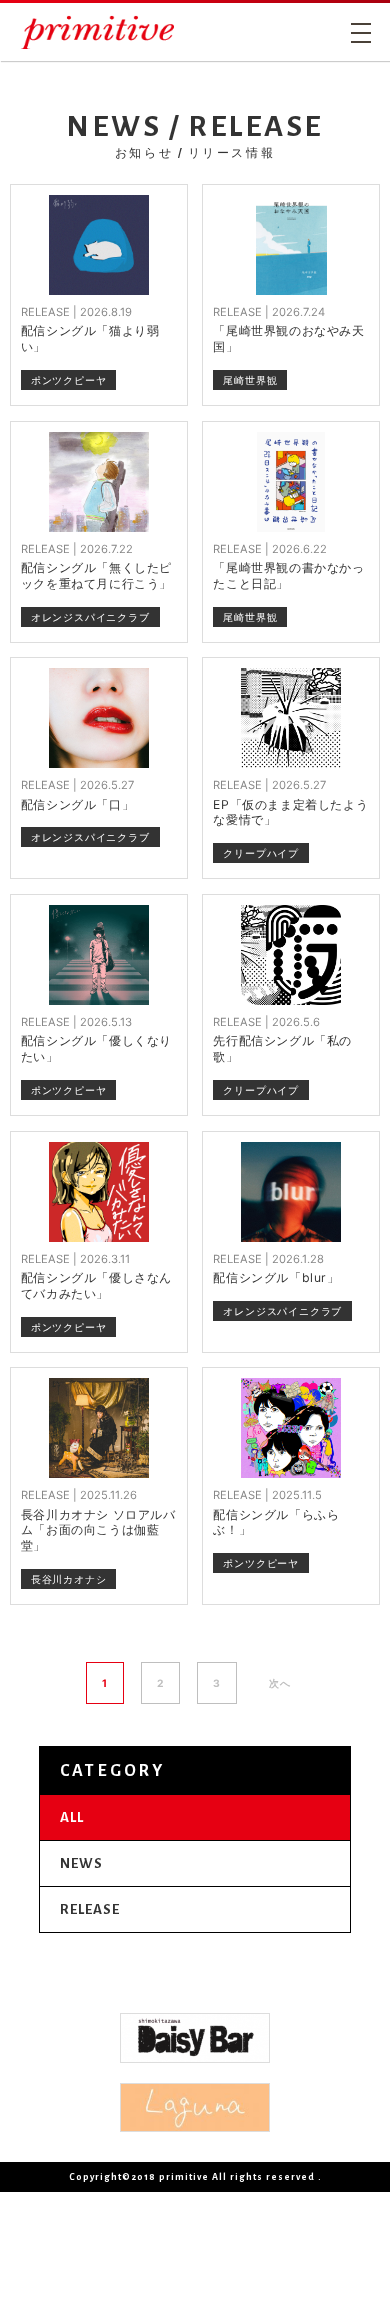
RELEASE (90, 1909)
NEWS (81, 1863)
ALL (72, 1817)
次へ (280, 1683)
